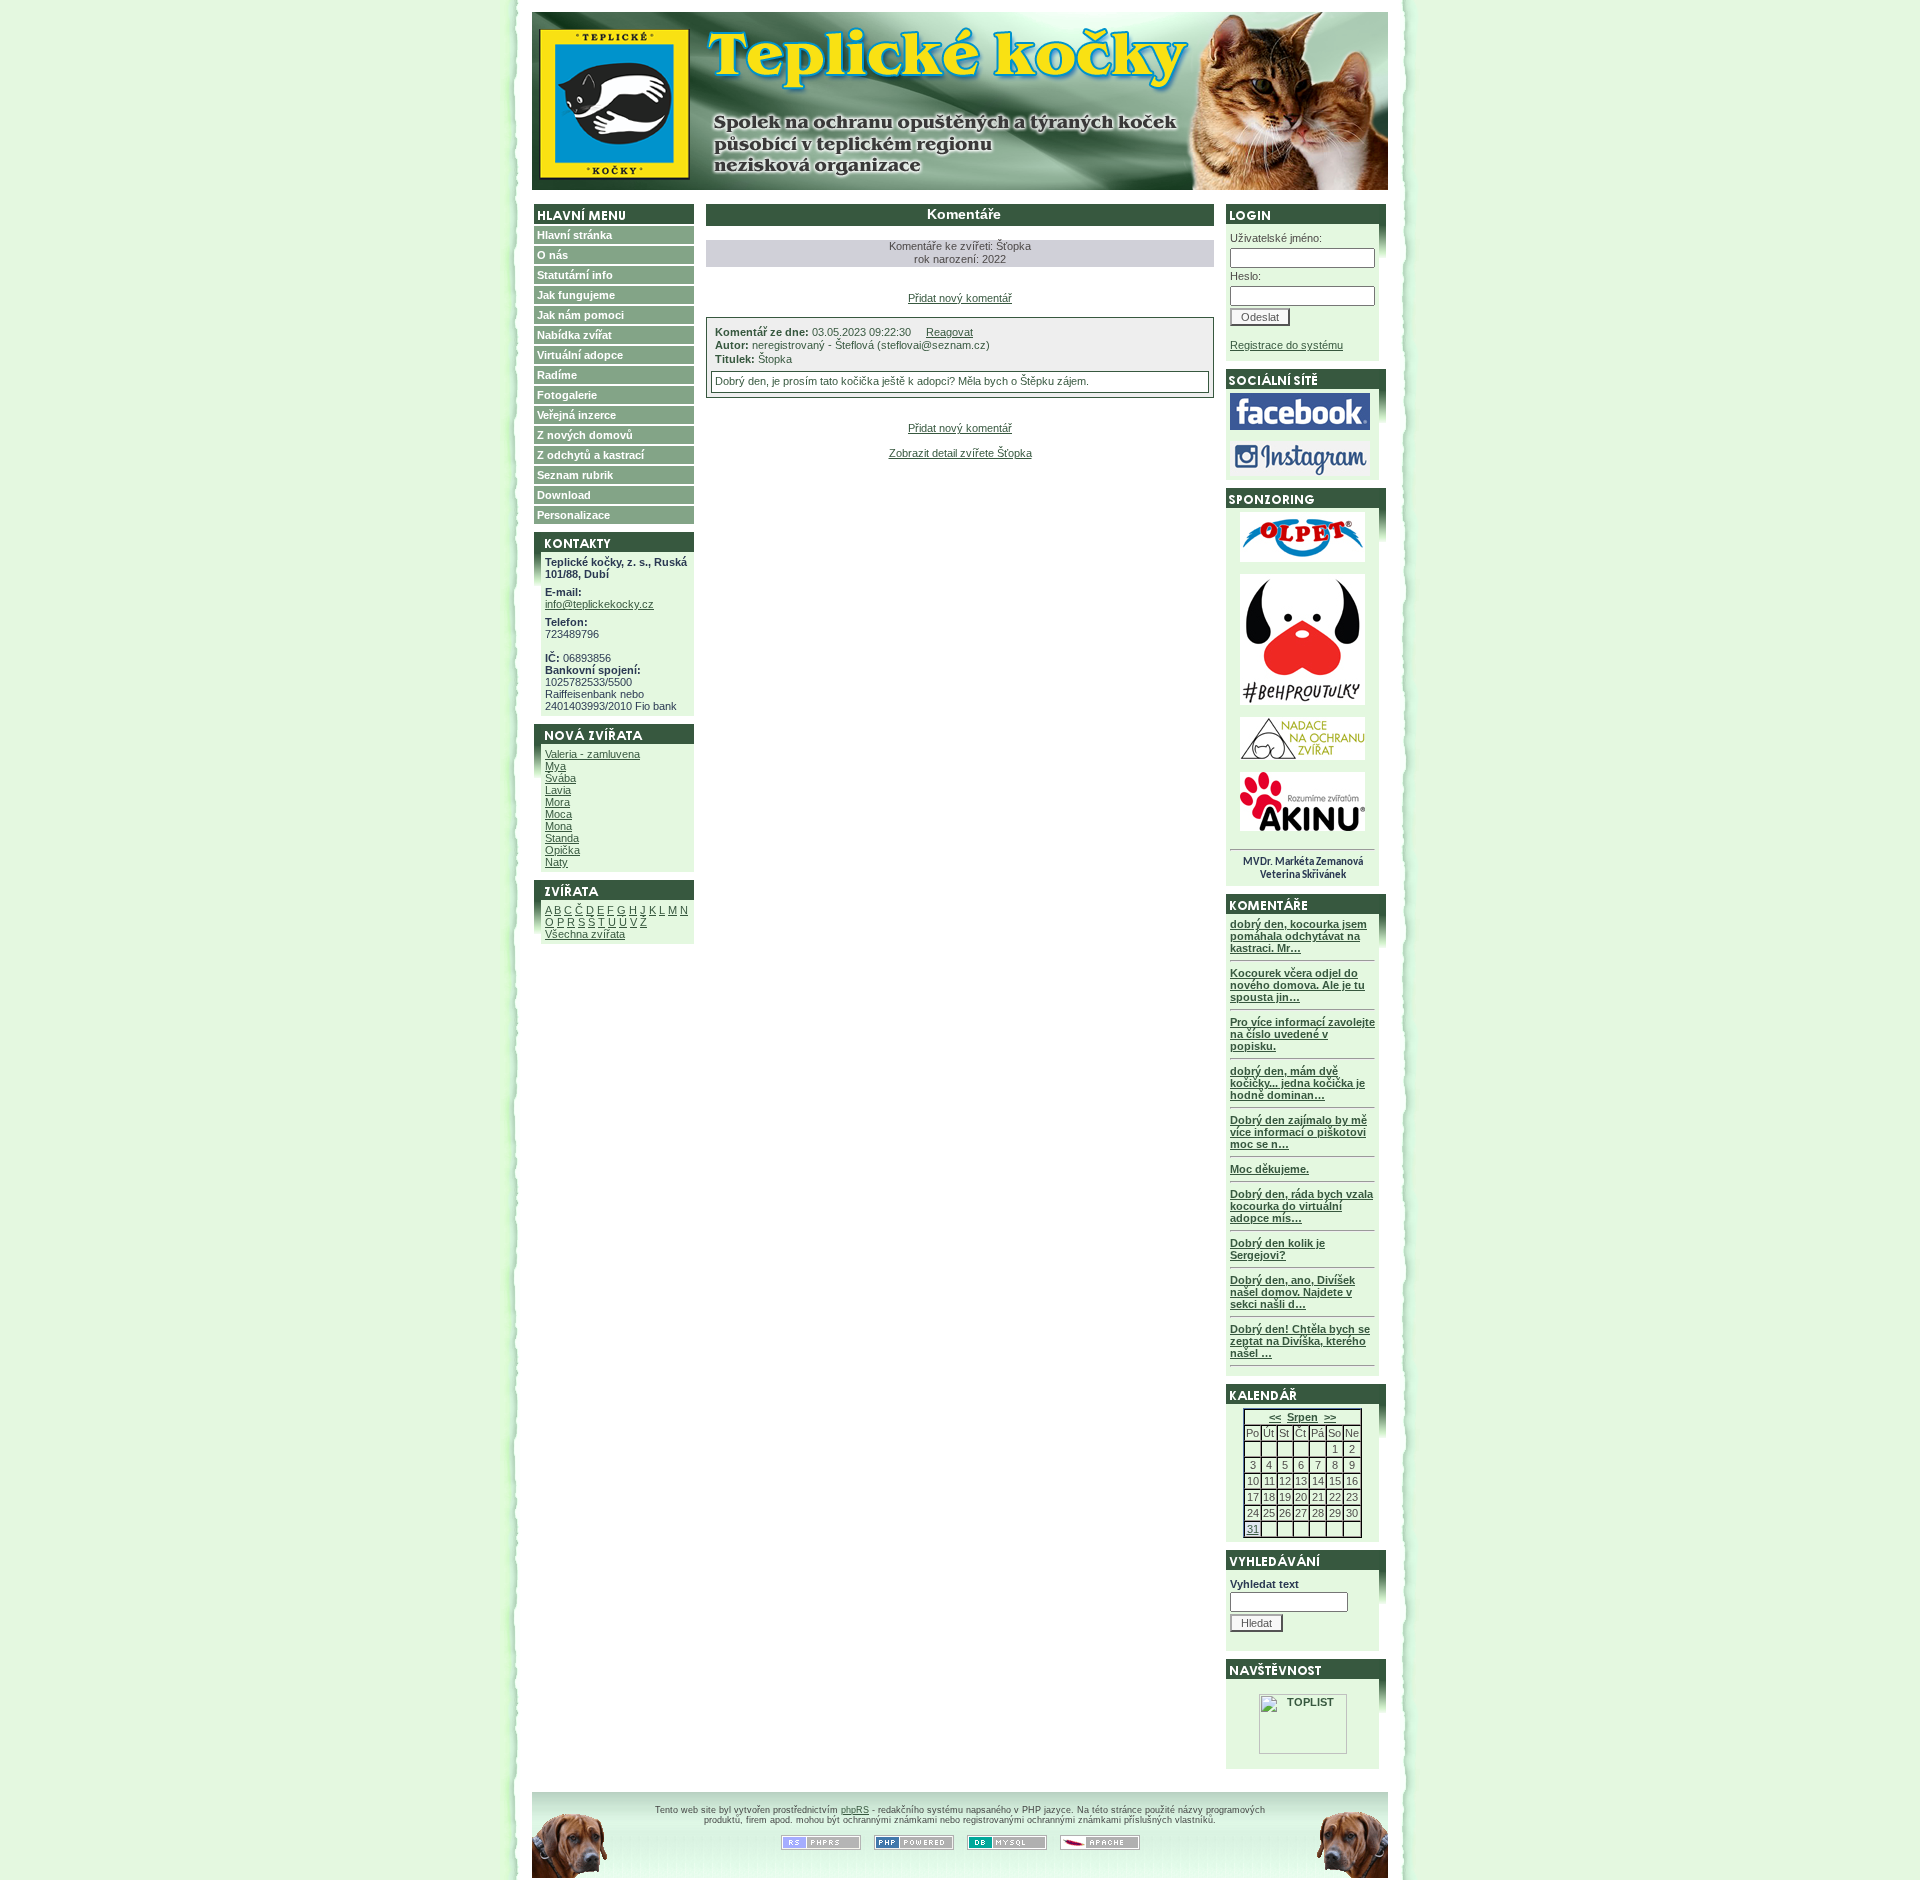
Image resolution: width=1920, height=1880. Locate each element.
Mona (558, 826)
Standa (562, 838)
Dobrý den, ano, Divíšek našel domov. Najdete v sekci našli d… (1292, 1292)
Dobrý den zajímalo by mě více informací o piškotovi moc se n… (1298, 1132)
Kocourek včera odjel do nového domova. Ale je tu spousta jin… (1297, 985)
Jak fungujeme (576, 295)
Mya (555, 766)
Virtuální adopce (580, 355)
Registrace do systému (1286, 345)
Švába (560, 778)
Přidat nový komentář (960, 298)
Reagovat (949, 332)
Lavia (558, 790)
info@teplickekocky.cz (599, 604)
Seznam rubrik (575, 475)
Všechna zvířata (585, 934)
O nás (552, 255)
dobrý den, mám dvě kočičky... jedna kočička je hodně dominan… (1297, 1083)
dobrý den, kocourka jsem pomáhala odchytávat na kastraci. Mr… (1298, 936)
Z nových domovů (585, 435)
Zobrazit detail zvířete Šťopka (960, 453)
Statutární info (575, 275)
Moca (558, 814)
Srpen (1302, 1417)
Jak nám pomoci (580, 315)
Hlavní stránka (574, 235)
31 (1253, 1529)
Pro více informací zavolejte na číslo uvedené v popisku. (1302, 1034)
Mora (557, 802)
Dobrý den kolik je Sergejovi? (1277, 1249)
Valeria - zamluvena (592, 754)
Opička (562, 850)
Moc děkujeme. (1269, 1169)
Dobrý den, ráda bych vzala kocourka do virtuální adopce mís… (1301, 1206)
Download (564, 495)
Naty (556, 862)
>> (1330, 1417)
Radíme (557, 375)
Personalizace (573, 515)
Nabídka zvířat (574, 335)
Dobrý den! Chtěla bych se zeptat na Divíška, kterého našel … (1300, 1341)
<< (1275, 1417)
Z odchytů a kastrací (590, 455)
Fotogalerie (567, 395)
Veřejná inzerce (576, 415)
